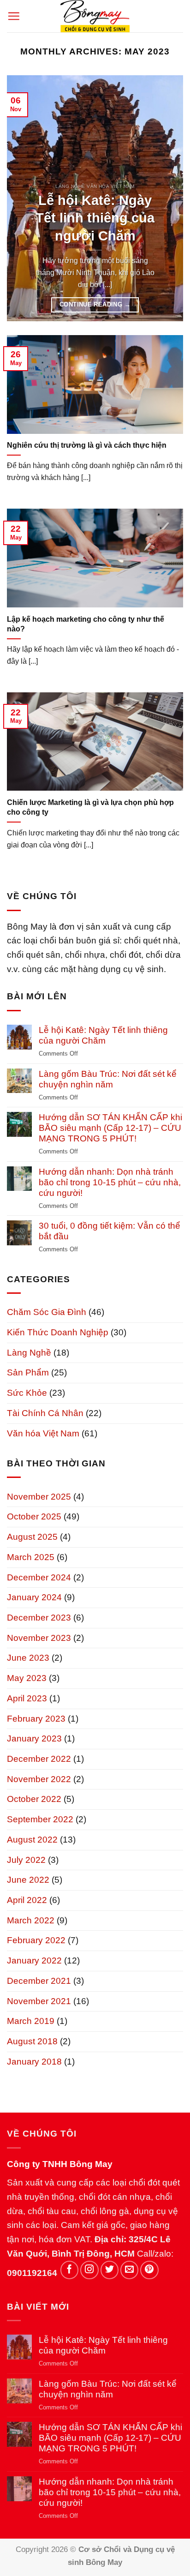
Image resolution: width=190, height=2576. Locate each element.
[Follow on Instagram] (89, 2270)
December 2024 (39, 1577)
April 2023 (27, 1698)
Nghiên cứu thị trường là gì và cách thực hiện (87, 445)
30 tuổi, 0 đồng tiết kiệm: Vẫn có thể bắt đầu (110, 1231)
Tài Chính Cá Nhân (45, 1413)
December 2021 (39, 1981)
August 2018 (32, 2041)
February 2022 (36, 1940)
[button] (14, 16)
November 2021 (39, 2001)
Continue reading (95, 304)
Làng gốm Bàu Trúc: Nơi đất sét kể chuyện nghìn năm (108, 1079)
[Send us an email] (130, 2270)
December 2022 (39, 1759)
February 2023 (36, 1719)
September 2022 (40, 1819)
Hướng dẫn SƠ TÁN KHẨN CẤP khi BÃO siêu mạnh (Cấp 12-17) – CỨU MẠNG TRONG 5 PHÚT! (110, 1128)
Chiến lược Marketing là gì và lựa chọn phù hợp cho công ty (90, 807)
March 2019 (31, 2021)
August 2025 (32, 1537)
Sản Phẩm (28, 1372)
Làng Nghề (29, 1353)
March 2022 (31, 1920)
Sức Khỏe (27, 1393)
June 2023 (28, 1658)
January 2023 (34, 1738)
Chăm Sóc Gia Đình (47, 1312)
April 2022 (27, 1900)
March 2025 (31, 1557)
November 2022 (39, 1779)
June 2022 (28, 1880)
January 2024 (34, 1597)
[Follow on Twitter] (110, 2270)
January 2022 (34, 1961)
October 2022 (34, 1799)
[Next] (168, 198)
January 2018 (34, 2062)
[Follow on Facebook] (70, 2270)
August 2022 (32, 1840)
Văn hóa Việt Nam (43, 1433)
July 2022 (26, 1860)
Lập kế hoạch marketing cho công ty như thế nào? (86, 624)
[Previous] (22, 198)
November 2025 (39, 1497)
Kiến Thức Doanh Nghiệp (58, 1332)
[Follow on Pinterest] (149, 2270)
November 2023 (39, 1638)
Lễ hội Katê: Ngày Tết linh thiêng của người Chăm (95, 218)
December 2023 (39, 1618)
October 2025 (34, 1516)
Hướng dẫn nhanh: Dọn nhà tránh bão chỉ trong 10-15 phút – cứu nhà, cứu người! (110, 1182)
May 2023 (27, 1678)
